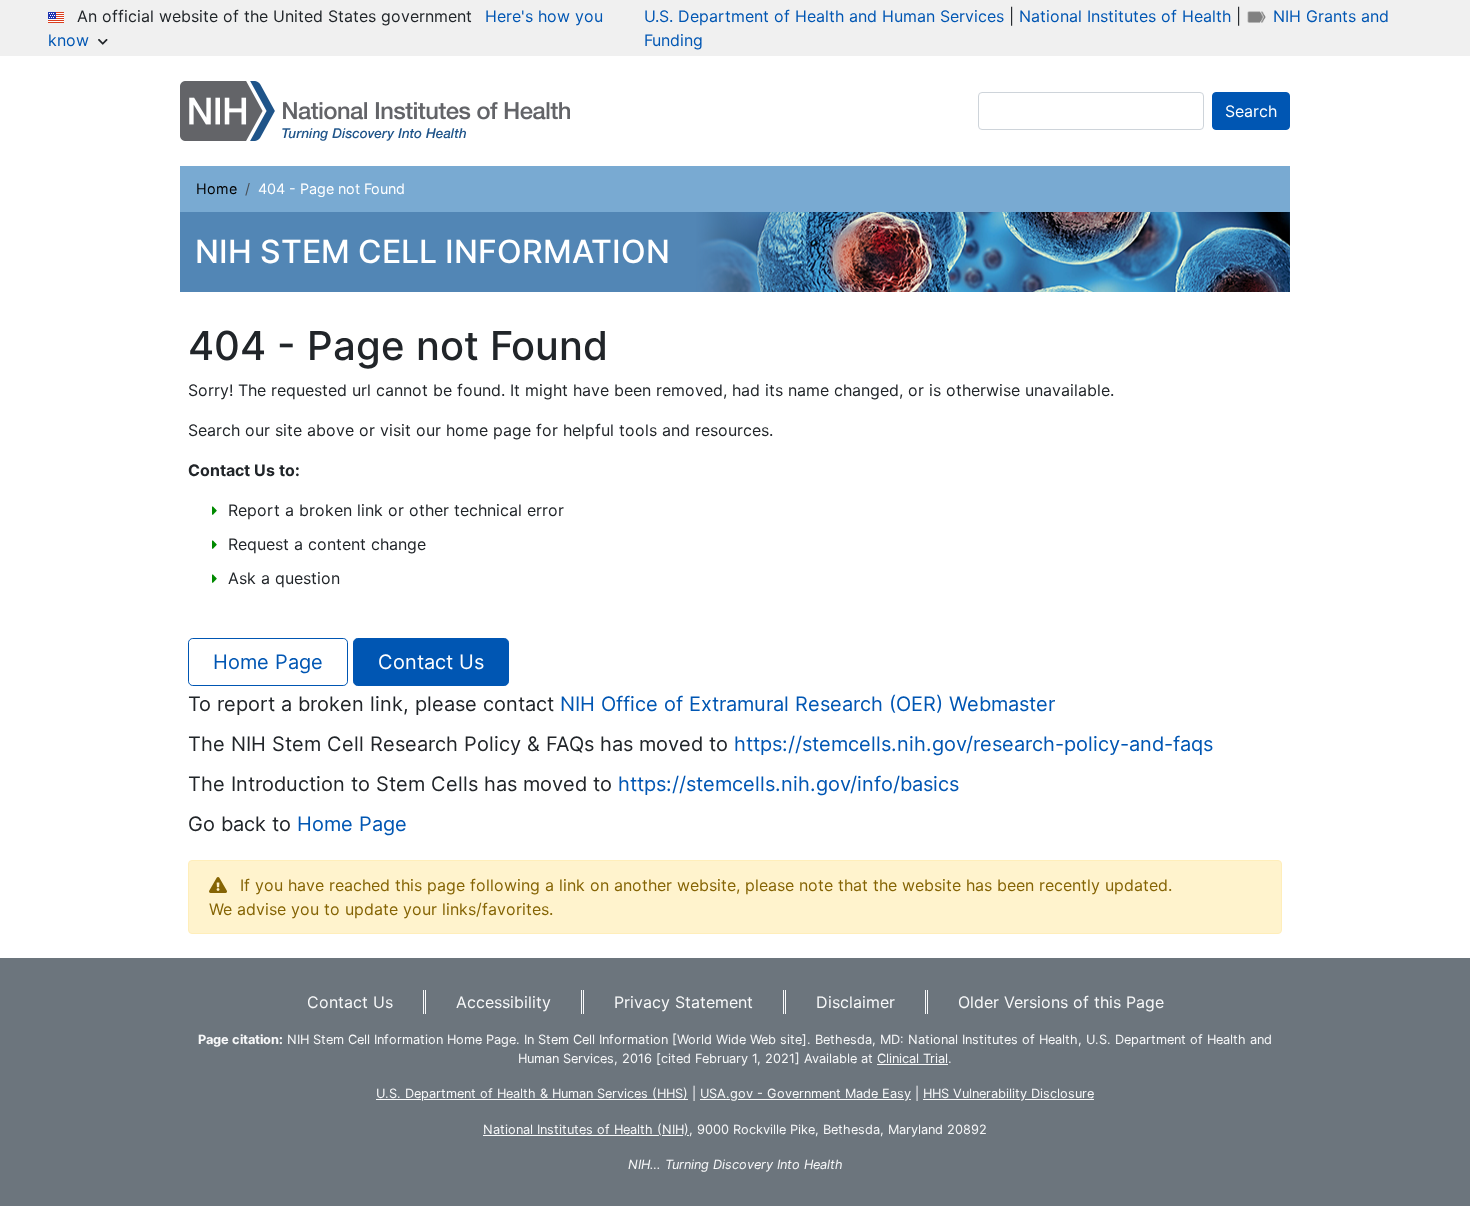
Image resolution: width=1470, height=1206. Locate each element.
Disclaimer (855, 1002)
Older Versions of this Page (1061, 1002)
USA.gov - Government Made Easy (805, 1093)
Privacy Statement (683, 1002)
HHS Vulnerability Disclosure (1008, 1093)
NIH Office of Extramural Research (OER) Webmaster (807, 704)
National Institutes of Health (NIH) (586, 1129)
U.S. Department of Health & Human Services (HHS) (532, 1093)
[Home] (383, 111)
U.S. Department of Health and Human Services (824, 16)
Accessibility (503, 1002)
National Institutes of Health (1125, 16)
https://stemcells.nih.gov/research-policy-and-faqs (973, 744)
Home (216, 188)
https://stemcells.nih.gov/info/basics (788, 784)
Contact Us (431, 662)
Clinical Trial (912, 1058)
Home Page (268, 662)
